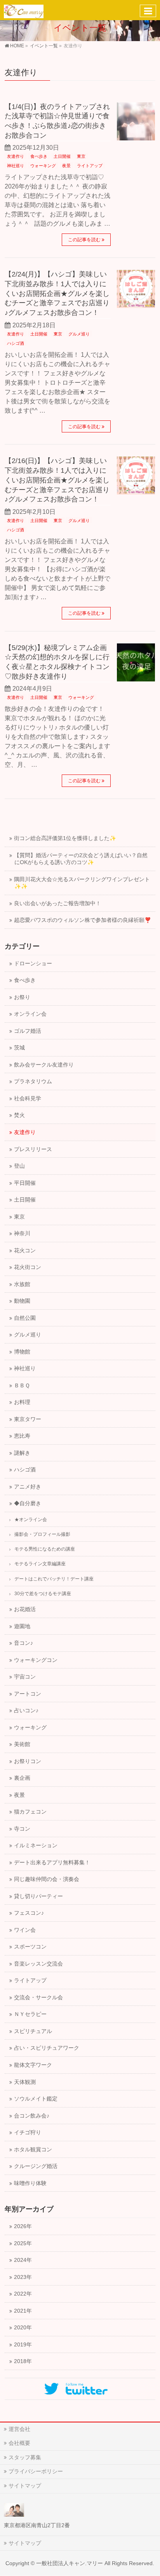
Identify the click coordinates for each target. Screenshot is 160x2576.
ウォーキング (43, 166)
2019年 (23, 2345)
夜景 (66, 166)
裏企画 (22, 1778)
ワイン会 (25, 1930)
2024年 (23, 2260)
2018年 (23, 2361)
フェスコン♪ (29, 1913)
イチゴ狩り (28, 2133)
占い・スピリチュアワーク (47, 2048)
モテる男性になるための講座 (45, 1549)
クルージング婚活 (36, 2166)
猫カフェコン (30, 1812)
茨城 (19, 1048)
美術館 (22, 1744)
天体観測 (25, 2082)
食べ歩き (39, 156)
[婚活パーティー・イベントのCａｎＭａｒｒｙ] (24, 10)
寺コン (22, 1829)
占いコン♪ (26, 1711)
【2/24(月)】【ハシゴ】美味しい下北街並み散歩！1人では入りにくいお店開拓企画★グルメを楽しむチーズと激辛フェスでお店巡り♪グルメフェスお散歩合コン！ (57, 293)
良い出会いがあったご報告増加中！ (57, 903)
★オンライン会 (31, 1520)
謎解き (22, 1453)
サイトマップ (25, 2486)
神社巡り (16, 166)
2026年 (23, 2226)
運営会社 (19, 2429)
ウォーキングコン (36, 1660)
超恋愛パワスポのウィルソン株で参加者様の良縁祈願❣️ (83, 920)
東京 (81, 156)
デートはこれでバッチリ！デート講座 (54, 1579)
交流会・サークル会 (38, 1998)
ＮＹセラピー (30, 2014)
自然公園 (25, 1318)
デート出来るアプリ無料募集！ (52, 1863)
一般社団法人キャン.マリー (70, 2563)
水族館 (22, 1284)
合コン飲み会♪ (32, 2116)
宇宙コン (25, 1677)
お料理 (22, 1402)
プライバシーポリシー (36, 2471)
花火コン (25, 1251)
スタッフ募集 (25, 2457)
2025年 (23, 2243)
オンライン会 (30, 1014)
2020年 (23, 2328)
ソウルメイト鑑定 (36, 2099)
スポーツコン (30, 1947)
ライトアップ (90, 166)
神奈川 (22, 1234)
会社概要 (19, 2443)
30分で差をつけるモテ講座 (43, 1594)
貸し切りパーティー (38, 1896)
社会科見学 (28, 1099)
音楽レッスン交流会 (38, 1964)
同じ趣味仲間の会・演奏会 (47, 1879)
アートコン (28, 1694)
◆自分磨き (28, 1503)
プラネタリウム (33, 1081)
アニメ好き (28, 1487)
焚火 (19, 1115)
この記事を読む (84, 240)
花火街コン (28, 1267)
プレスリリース (33, 1149)
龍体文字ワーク (33, 2065)
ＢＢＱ (22, 1386)
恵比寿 (22, 1436)
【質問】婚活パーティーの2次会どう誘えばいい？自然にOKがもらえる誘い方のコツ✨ (81, 859)
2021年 (23, 2311)
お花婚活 (25, 1609)
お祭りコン (28, 1761)
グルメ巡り (79, 334)
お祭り (22, 997)
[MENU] (148, 11)
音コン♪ (23, 1643)
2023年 (23, 2277)
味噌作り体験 (30, 2183)
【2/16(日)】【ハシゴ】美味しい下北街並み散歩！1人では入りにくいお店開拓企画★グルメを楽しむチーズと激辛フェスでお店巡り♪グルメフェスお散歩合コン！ (57, 480)
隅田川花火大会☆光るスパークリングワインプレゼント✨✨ (82, 883)
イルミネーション (36, 1846)
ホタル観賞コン (33, 2150)
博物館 (22, 1352)
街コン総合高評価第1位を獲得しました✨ (65, 838)
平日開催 (25, 1183)
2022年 (23, 2294)
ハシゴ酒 (16, 343)
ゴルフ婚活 (28, 1031)
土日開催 (62, 156)
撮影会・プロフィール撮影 (42, 1534)
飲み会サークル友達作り (44, 1065)
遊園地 (22, 1626)
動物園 (22, 1301)
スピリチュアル (33, 2031)
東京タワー (28, 1419)
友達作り (16, 156)
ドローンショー (33, 964)
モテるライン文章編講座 (40, 1564)
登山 (19, 1166)
